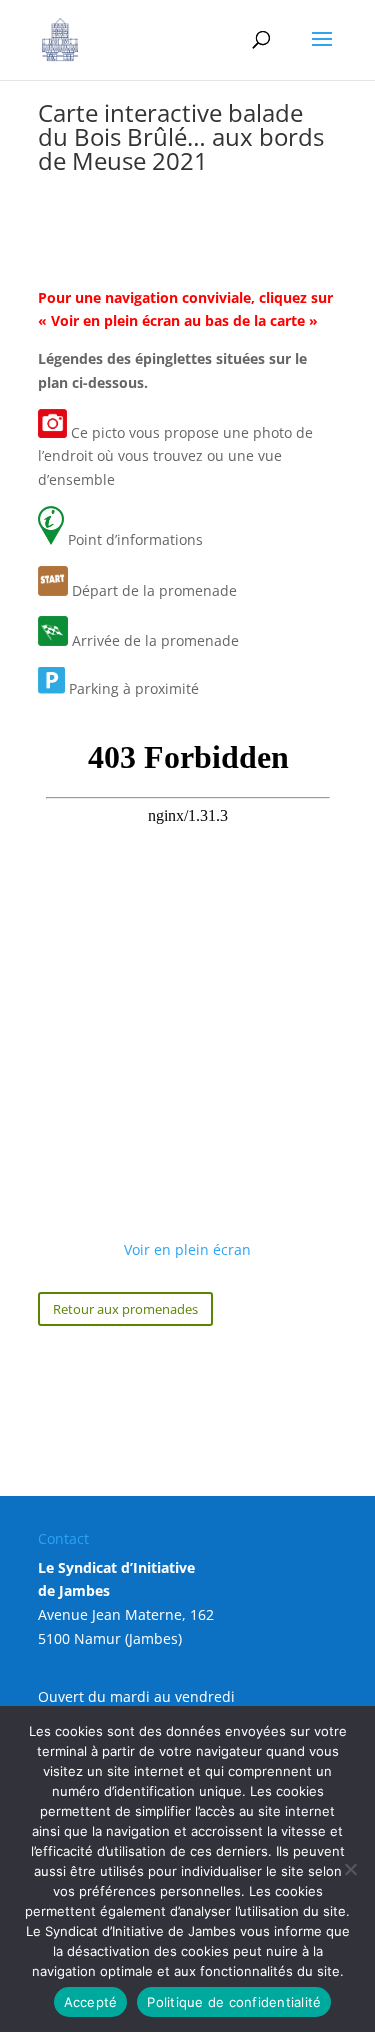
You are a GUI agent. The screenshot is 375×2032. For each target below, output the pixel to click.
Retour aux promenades (125, 1309)
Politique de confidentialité (234, 2002)
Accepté (91, 2002)
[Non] (350, 1869)
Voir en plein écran (187, 1249)
